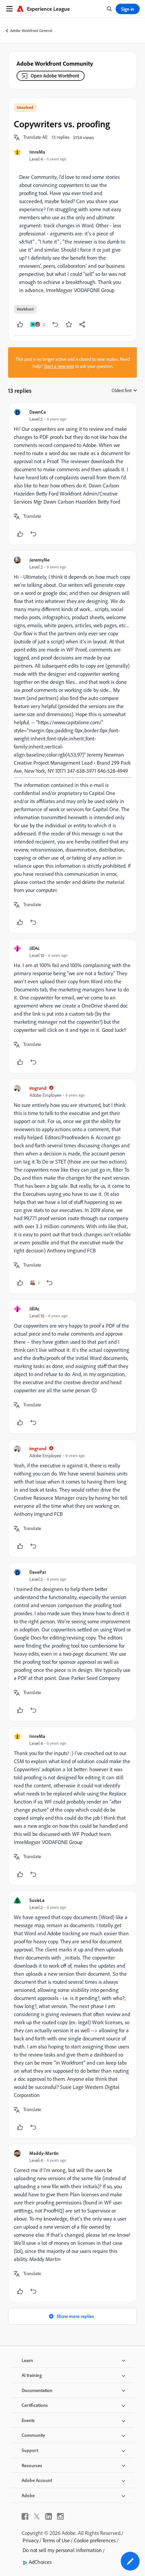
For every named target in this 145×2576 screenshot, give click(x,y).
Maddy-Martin (44, 2153)
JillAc (34, 948)
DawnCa (38, 412)
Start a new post (59, 366)
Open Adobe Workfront (55, 76)
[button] (35, 137)
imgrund (38, 1088)
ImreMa (37, 152)
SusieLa (37, 1900)
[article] (72, 474)
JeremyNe (39, 560)
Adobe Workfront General (31, 30)
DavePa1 (38, 1572)
